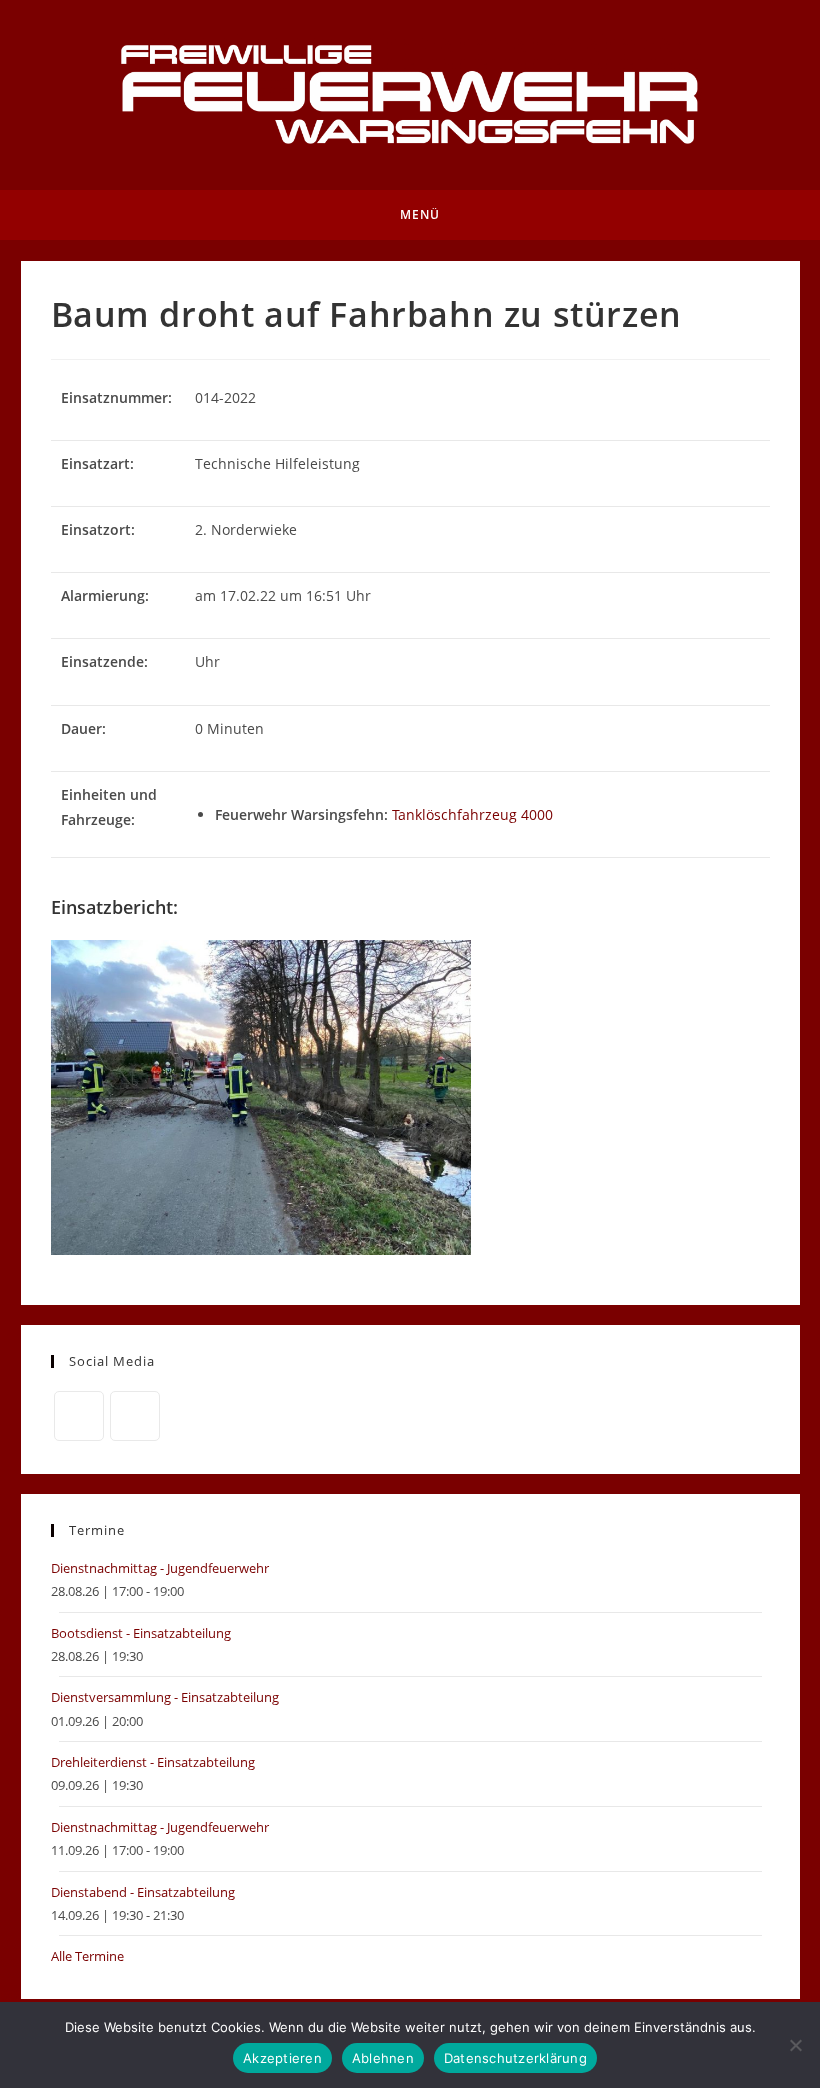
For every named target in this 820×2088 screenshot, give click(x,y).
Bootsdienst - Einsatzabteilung (141, 1633)
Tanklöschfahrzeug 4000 (472, 814)
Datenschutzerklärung (515, 2058)
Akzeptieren (282, 2058)
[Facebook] (79, 1416)
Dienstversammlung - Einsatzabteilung (165, 1697)
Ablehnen (383, 2058)
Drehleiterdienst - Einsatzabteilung (153, 1762)
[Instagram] (135, 1416)
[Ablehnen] (795, 2045)
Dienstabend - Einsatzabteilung (143, 1892)
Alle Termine (87, 1956)
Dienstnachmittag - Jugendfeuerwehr (160, 1568)
